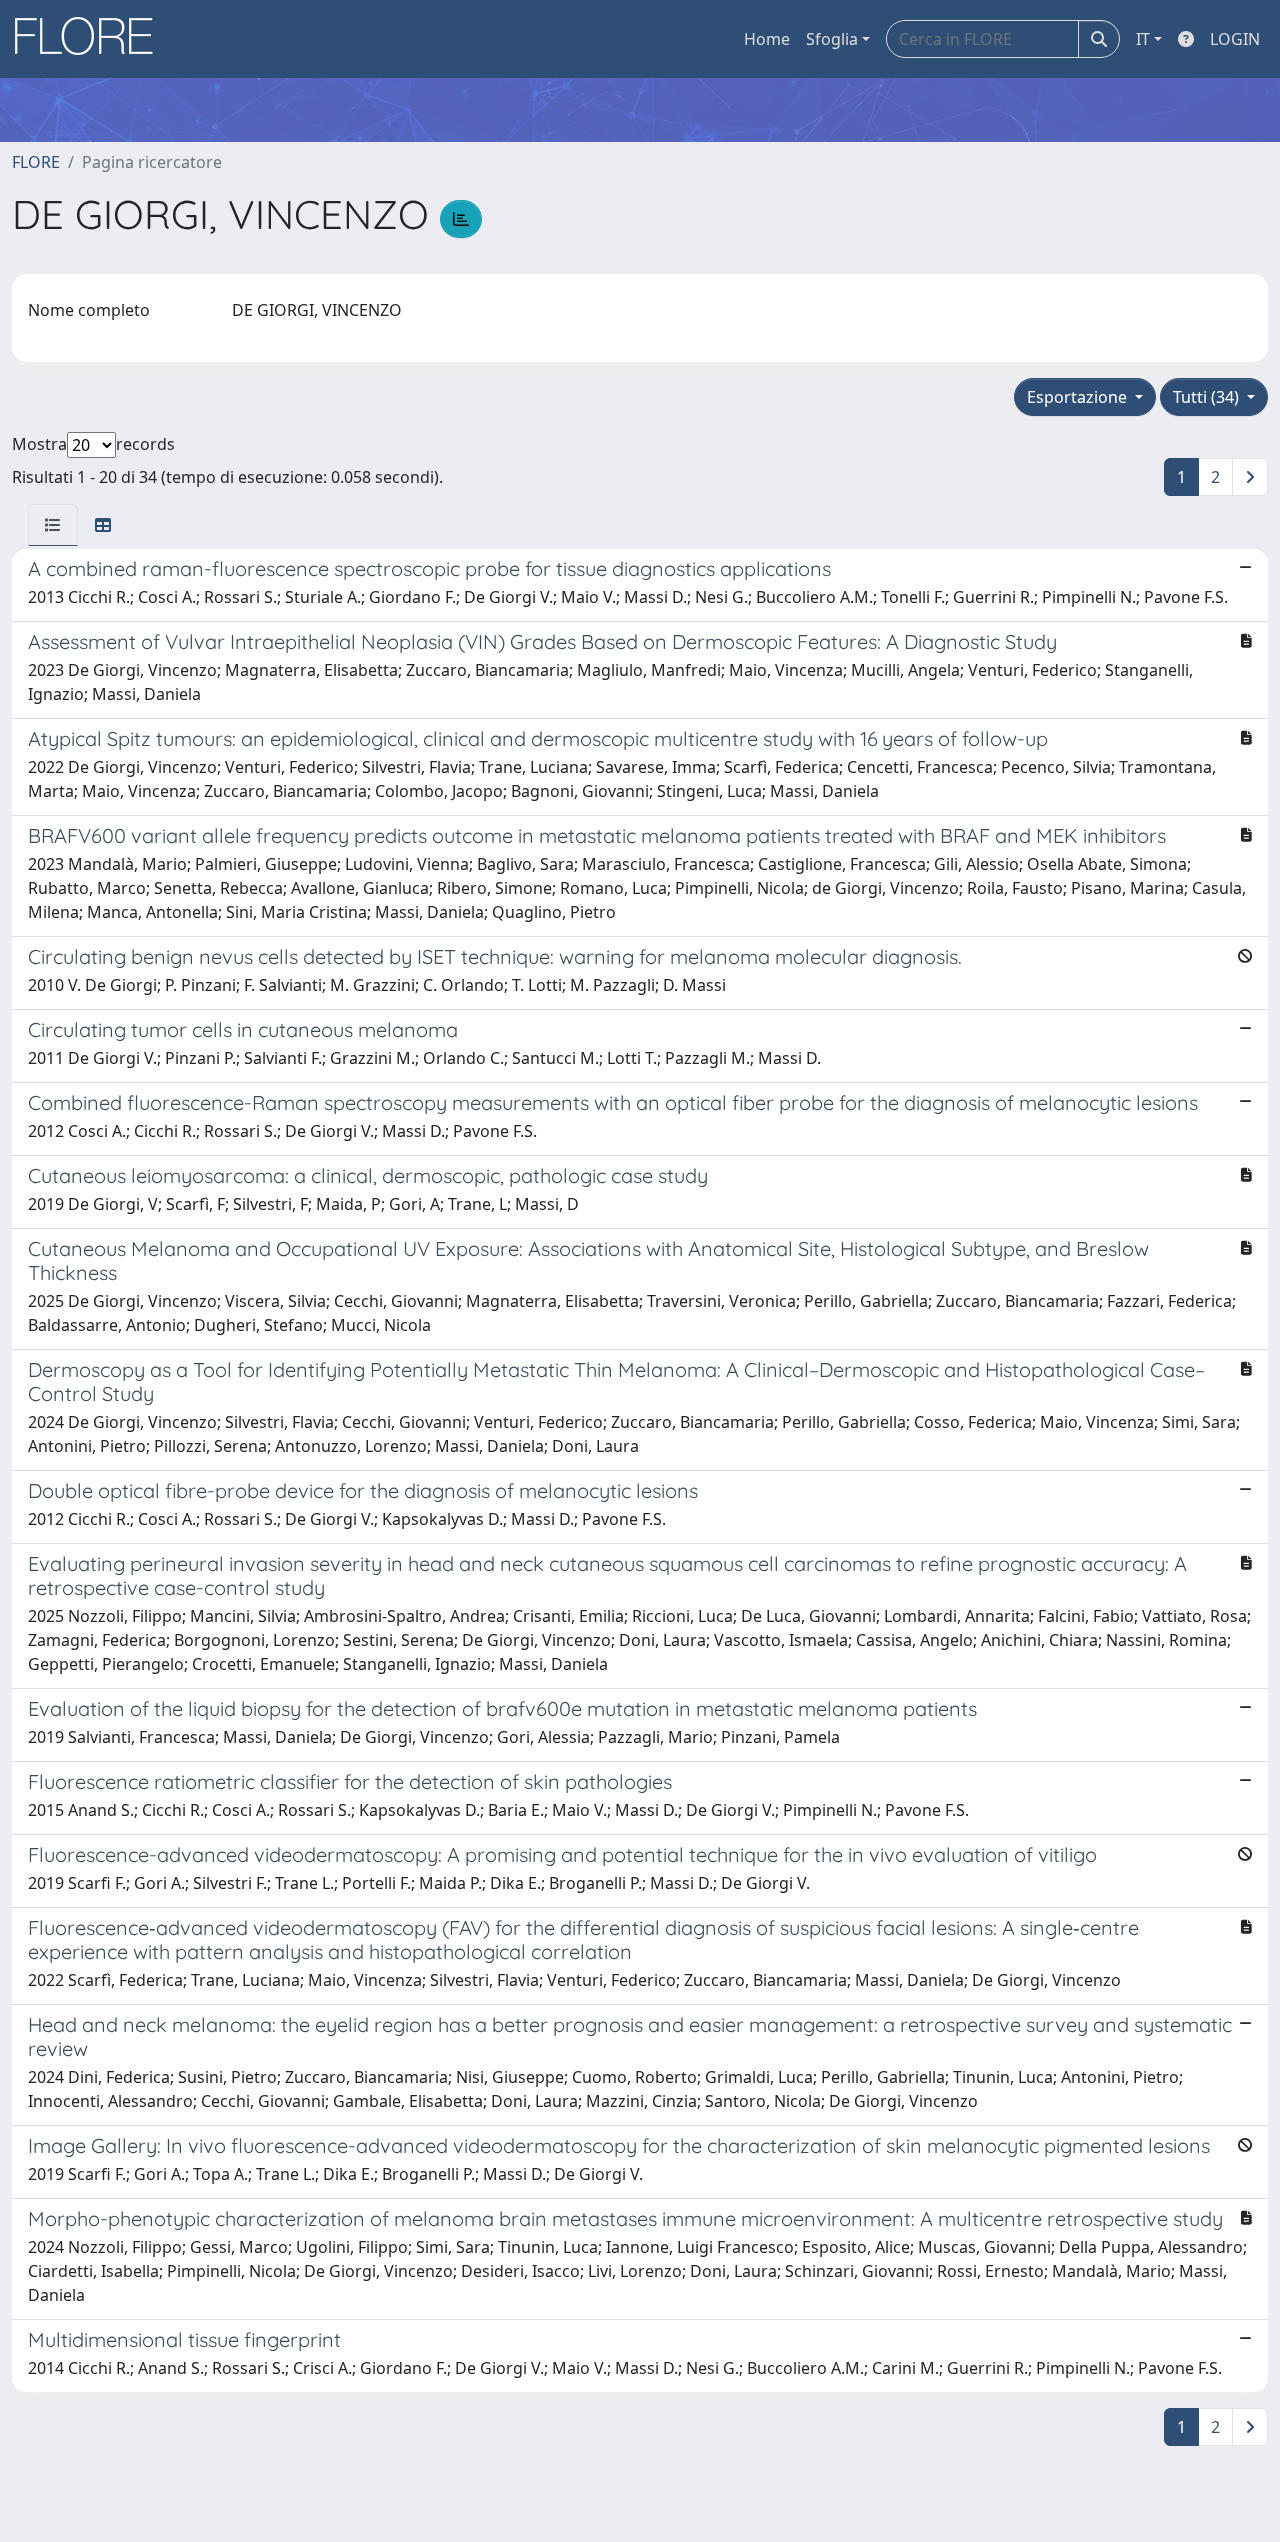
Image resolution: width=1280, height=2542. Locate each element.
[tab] (53, 525)
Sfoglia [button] (832, 39)
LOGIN (1235, 39)
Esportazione (1079, 397)
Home (767, 39)
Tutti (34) (1208, 397)
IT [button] (1143, 39)
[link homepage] (91, 39)
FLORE (36, 162)
